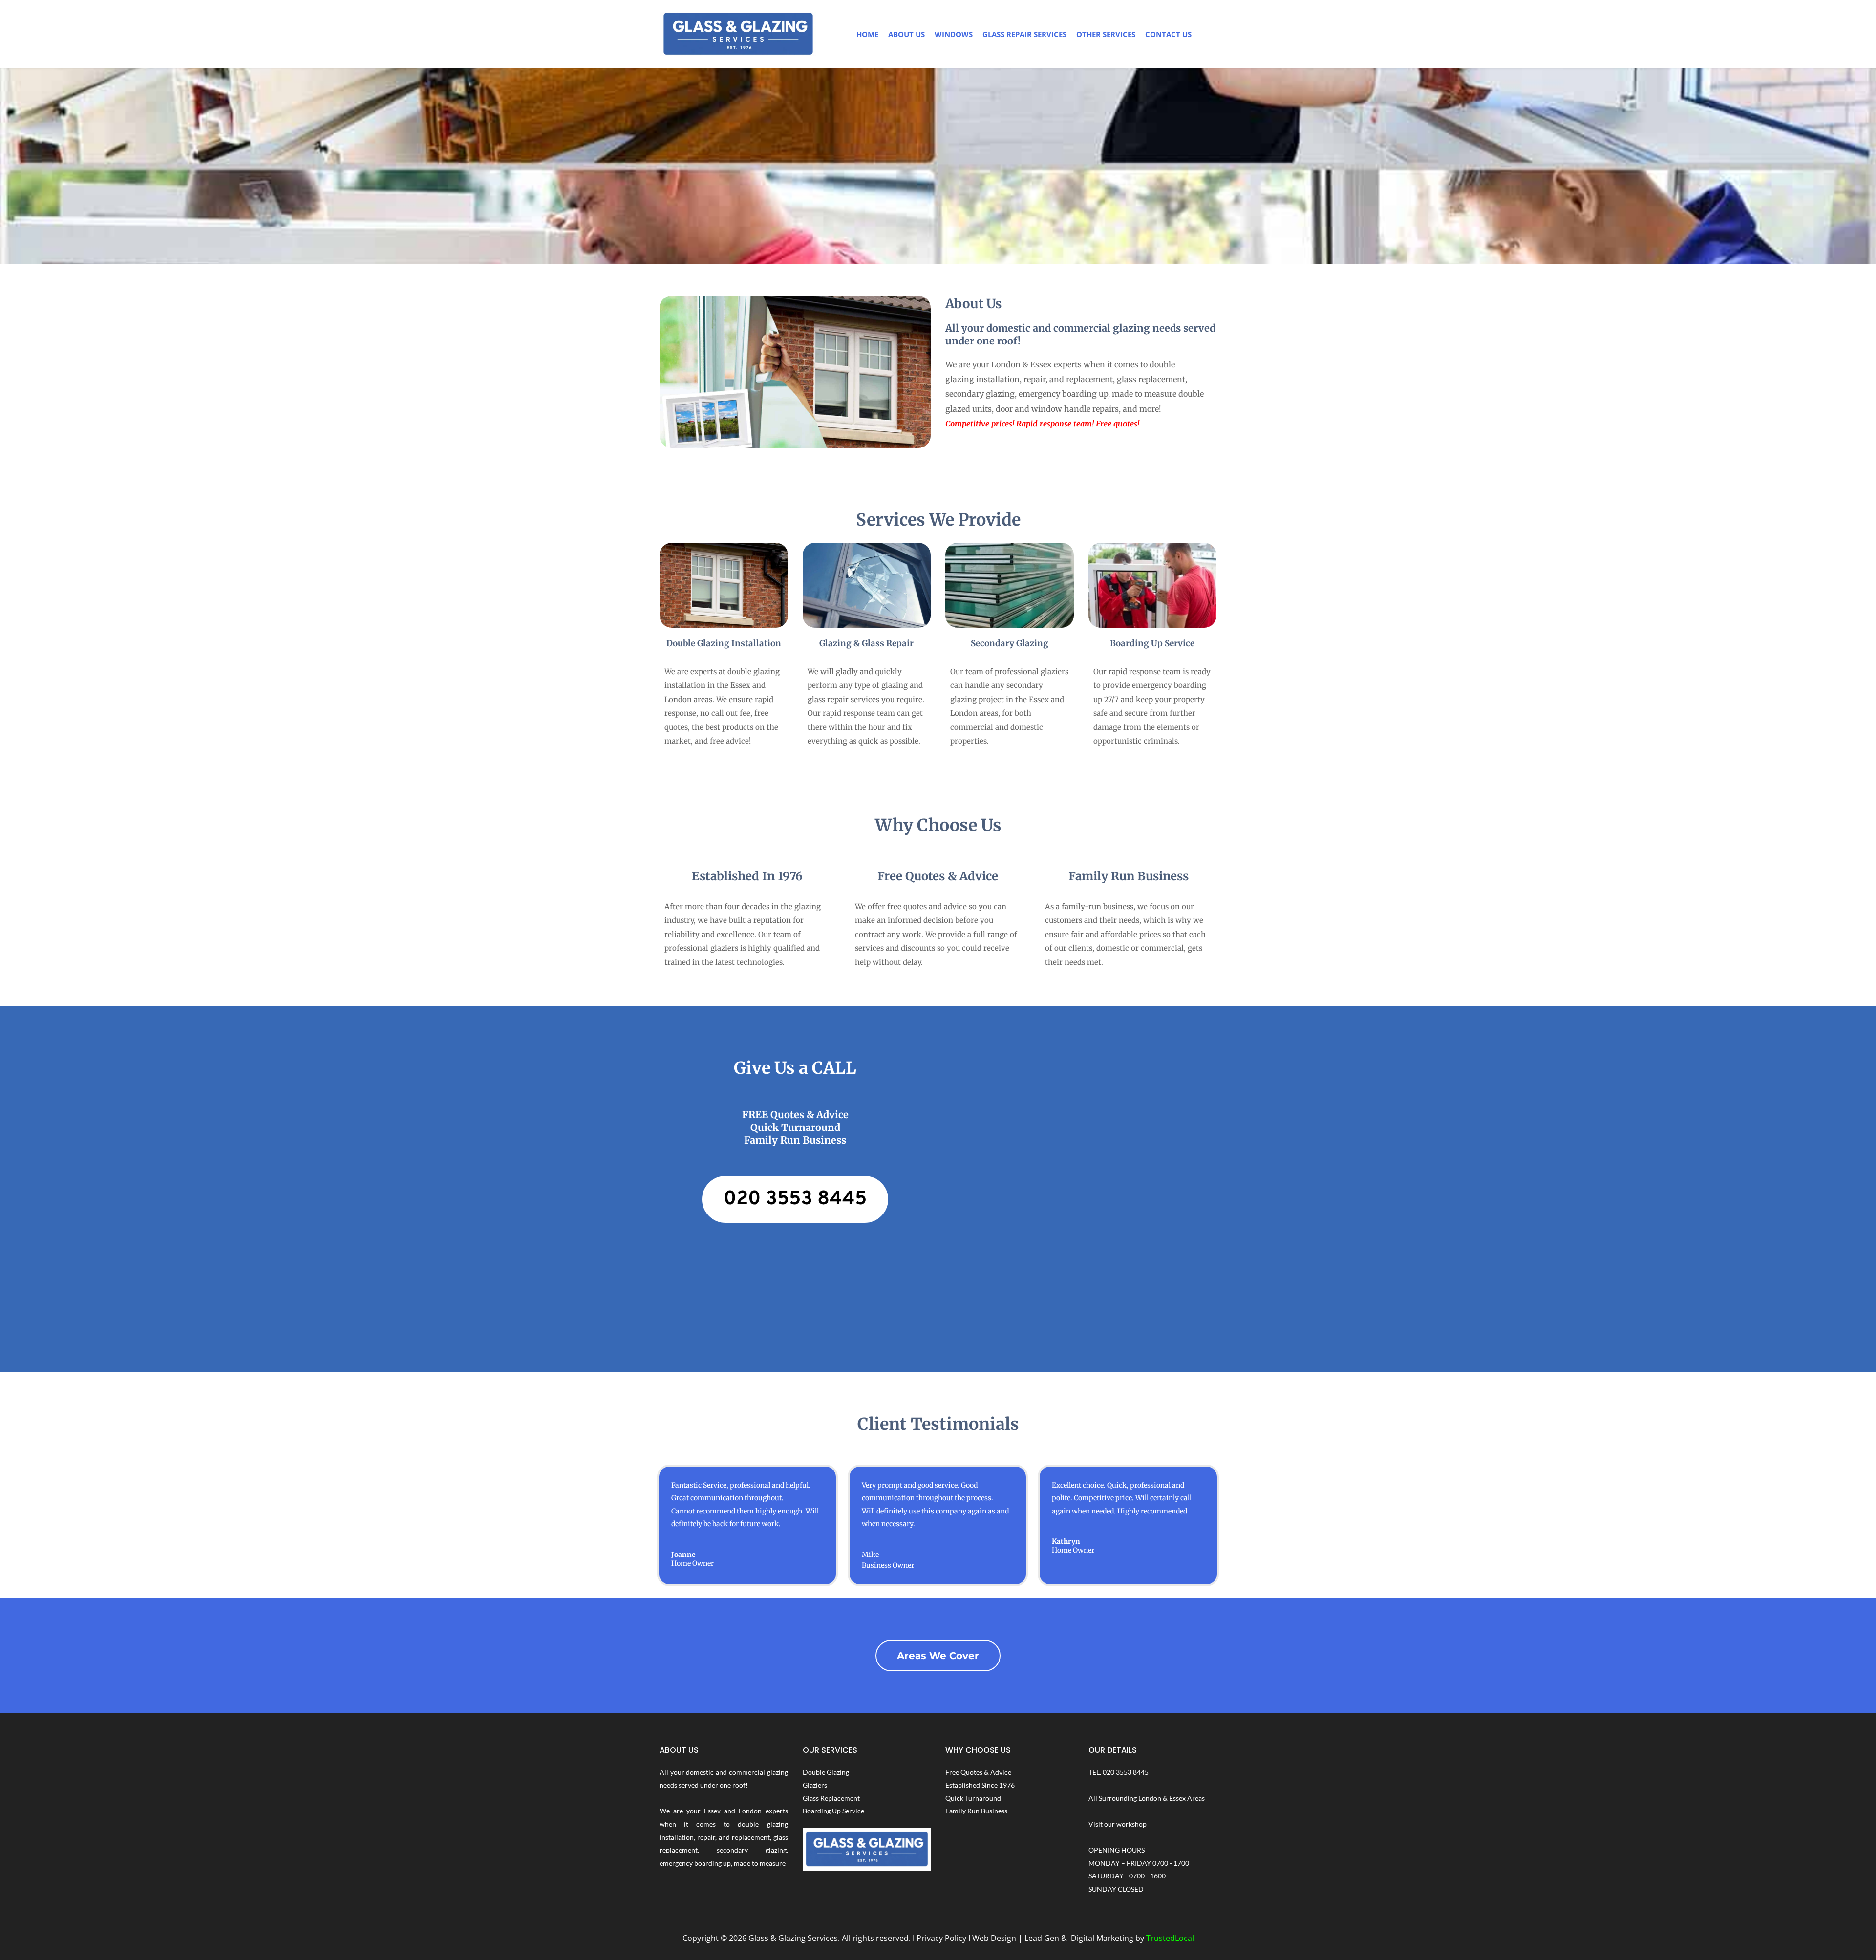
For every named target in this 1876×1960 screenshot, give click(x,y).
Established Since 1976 (980, 1785)
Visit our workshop (1118, 1824)
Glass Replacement (831, 1798)
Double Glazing (826, 1772)
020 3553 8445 (1126, 1772)
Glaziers (815, 1785)
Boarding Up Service (833, 1811)
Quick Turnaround (973, 1798)
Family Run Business (976, 1811)
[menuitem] (867, 34)
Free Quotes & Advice (978, 1772)
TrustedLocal (1170, 1938)
